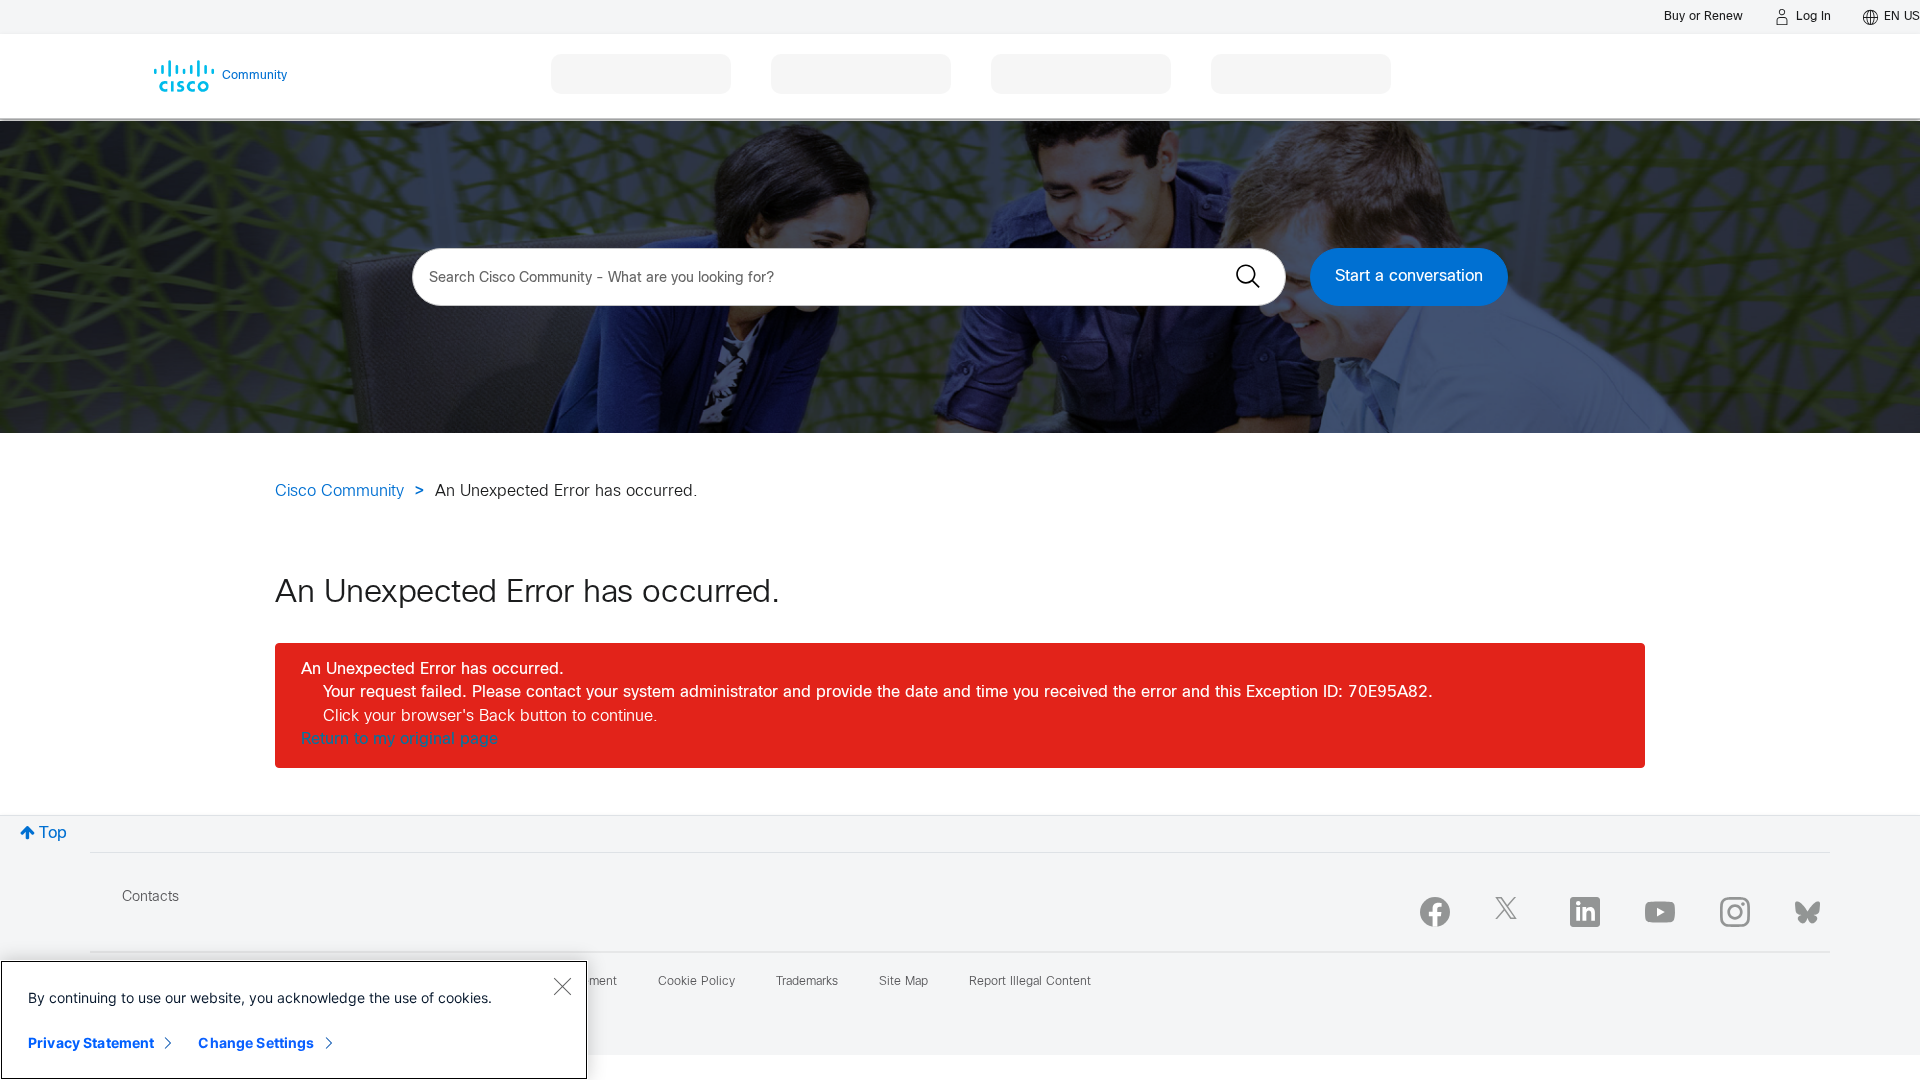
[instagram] (1735, 912)
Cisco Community (339, 491)
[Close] (562, 986)
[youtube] (1660, 912)
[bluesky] (1807, 908)
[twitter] (1510, 912)
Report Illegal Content (1030, 982)
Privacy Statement (91, 1042)
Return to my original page (399, 739)
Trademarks (807, 982)
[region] (294, 1020)
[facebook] (1435, 912)
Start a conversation (1409, 276)
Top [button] (53, 833)
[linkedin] (1585, 912)
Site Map (903, 982)
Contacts (150, 897)
